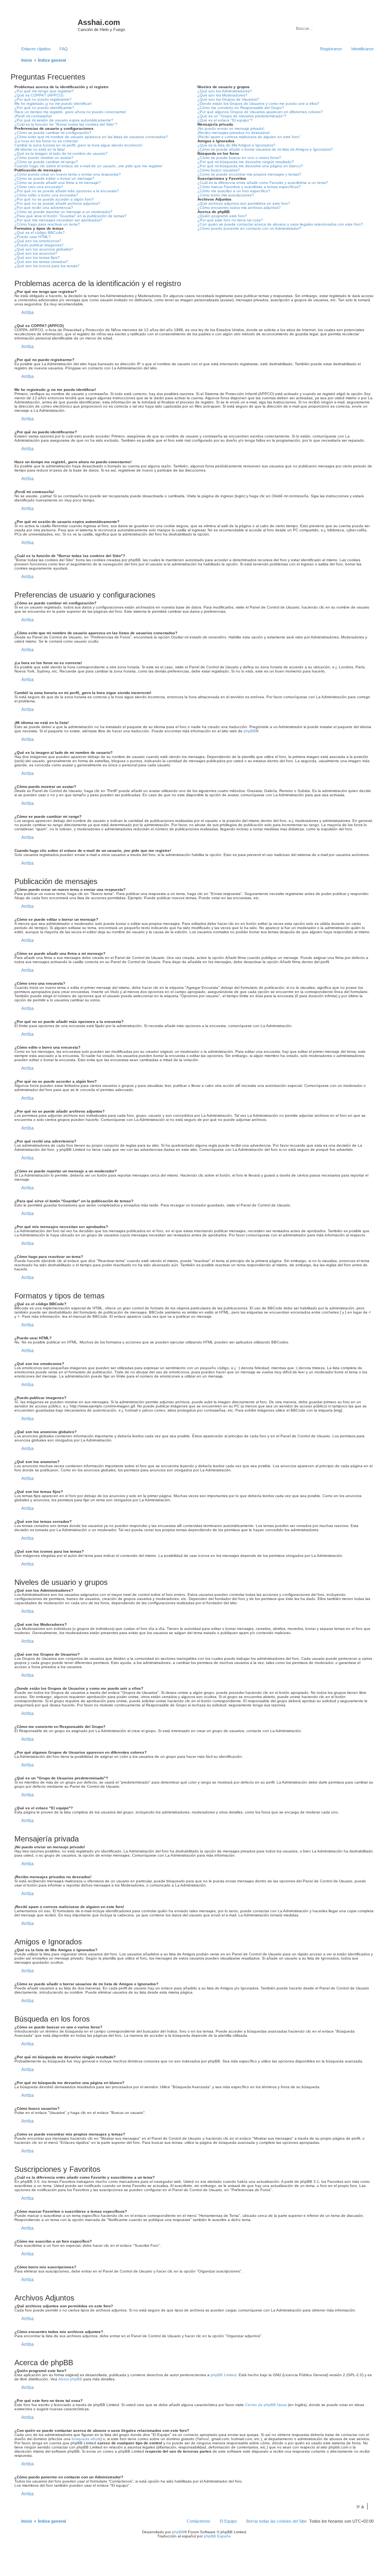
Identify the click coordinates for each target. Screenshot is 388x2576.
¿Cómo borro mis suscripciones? (226, 195)
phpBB (250, 731)
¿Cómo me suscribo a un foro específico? (234, 191)
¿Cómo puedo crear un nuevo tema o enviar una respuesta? (68, 174)
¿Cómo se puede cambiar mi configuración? (53, 133)
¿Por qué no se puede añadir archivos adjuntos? (57, 203)
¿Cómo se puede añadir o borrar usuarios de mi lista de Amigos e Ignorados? (265, 149)
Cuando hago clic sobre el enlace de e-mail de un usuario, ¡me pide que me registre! (88, 166)
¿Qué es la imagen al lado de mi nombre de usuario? (61, 153)
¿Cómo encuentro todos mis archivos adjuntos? (239, 208)
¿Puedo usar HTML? (33, 237)
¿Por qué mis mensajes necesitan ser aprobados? (58, 220)
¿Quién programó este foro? (222, 216)
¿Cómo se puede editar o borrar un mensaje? (54, 178)
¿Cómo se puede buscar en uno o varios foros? (239, 158)
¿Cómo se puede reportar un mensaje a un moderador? (63, 212)
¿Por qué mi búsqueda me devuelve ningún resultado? (246, 162)
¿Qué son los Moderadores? (222, 95)
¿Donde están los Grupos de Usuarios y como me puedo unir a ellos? (258, 104)
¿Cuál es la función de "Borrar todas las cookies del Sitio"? (66, 124)
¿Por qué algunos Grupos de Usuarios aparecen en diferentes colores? (260, 112)
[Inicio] (45, 25)
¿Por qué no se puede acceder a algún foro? (54, 199)
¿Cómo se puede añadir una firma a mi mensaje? (58, 183)
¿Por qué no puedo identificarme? (44, 108)
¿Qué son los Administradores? (225, 91)
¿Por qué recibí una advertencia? (44, 208)
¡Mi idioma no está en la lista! (40, 149)
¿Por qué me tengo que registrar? (44, 91)
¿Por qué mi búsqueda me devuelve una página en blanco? (250, 166)
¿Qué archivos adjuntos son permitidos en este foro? (244, 203)
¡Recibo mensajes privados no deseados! (234, 133)
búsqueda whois (86, 2439)
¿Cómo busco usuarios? (219, 170)
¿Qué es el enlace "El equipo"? (225, 120)
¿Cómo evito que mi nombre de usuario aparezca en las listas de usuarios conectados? (91, 137)
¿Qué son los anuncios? (36, 253)
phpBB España (217, 2536)
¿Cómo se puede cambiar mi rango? (46, 162)
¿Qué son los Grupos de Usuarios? (228, 99)
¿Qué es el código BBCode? (40, 233)
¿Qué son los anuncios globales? (44, 249)
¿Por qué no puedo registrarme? (43, 99)
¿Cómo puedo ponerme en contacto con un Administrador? (249, 228)
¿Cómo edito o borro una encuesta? (46, 195)
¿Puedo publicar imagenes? (39, 245)
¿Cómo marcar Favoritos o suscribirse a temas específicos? (249, 187)
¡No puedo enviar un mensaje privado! (231, 128)
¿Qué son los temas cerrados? (41, 262)
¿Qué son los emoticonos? (38, 241)
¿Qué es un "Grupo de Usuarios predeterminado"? (242, 116)
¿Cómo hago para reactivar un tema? (47, 224)
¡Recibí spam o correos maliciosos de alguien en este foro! (249, 137)
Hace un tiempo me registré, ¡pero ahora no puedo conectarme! (70, 112)
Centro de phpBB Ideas (266, 2405)
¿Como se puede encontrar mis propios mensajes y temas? (249, 174)
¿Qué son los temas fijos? (37, 258)
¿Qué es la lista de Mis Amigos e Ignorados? (236, 145)
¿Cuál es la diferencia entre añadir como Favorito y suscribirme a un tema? (263, 183)
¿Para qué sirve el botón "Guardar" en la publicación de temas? (70, 216)
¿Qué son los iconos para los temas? (47, 266)
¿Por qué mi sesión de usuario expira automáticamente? (64, 120)
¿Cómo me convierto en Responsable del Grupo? (241, 108)
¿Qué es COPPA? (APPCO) (39, 95)
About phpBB (70, 2379)
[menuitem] (60, 49)
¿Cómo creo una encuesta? (39, 187)
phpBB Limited (224, 2375)
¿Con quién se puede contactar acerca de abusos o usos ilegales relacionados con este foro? (280, 224)
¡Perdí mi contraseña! (33, 116)
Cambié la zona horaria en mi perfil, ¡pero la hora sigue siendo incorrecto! (78, 145)
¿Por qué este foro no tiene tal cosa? (230, 220)
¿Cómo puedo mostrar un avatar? (44, 158)
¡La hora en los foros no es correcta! (46, 141)
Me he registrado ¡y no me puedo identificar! (53, 104)
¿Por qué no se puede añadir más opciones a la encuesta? (67, 191)
